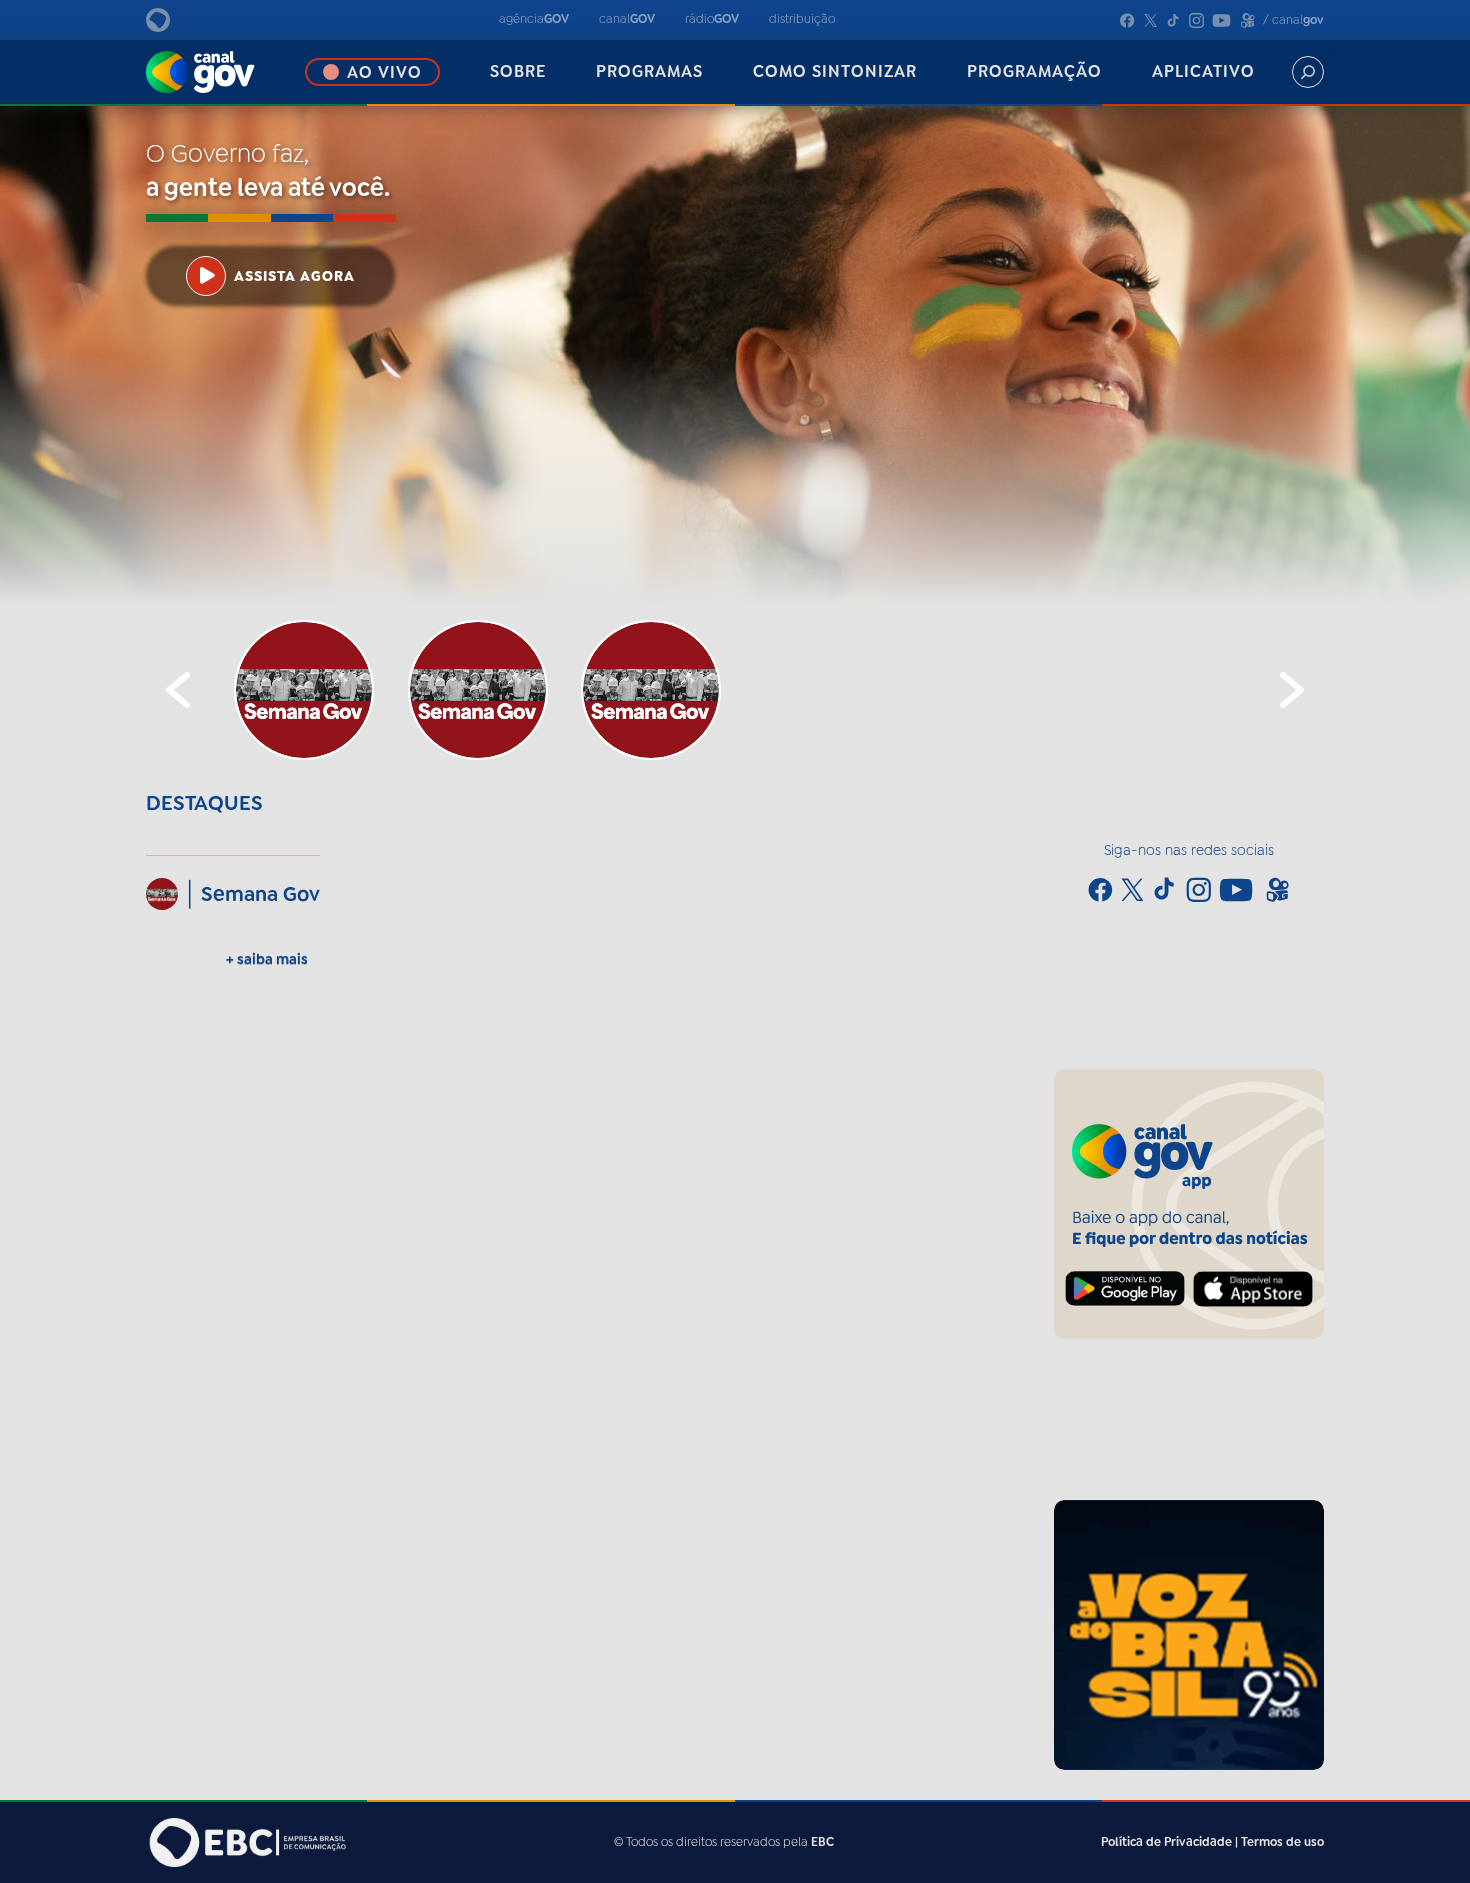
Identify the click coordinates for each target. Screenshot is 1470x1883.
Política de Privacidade (1166, 1842)
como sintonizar (835, 71)
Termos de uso (1282, 1842)
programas (649, 71)
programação (1034, 71)
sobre (518, 71)
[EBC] (180, 20)
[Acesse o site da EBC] (246, 1842)
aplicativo (1203, 71)
